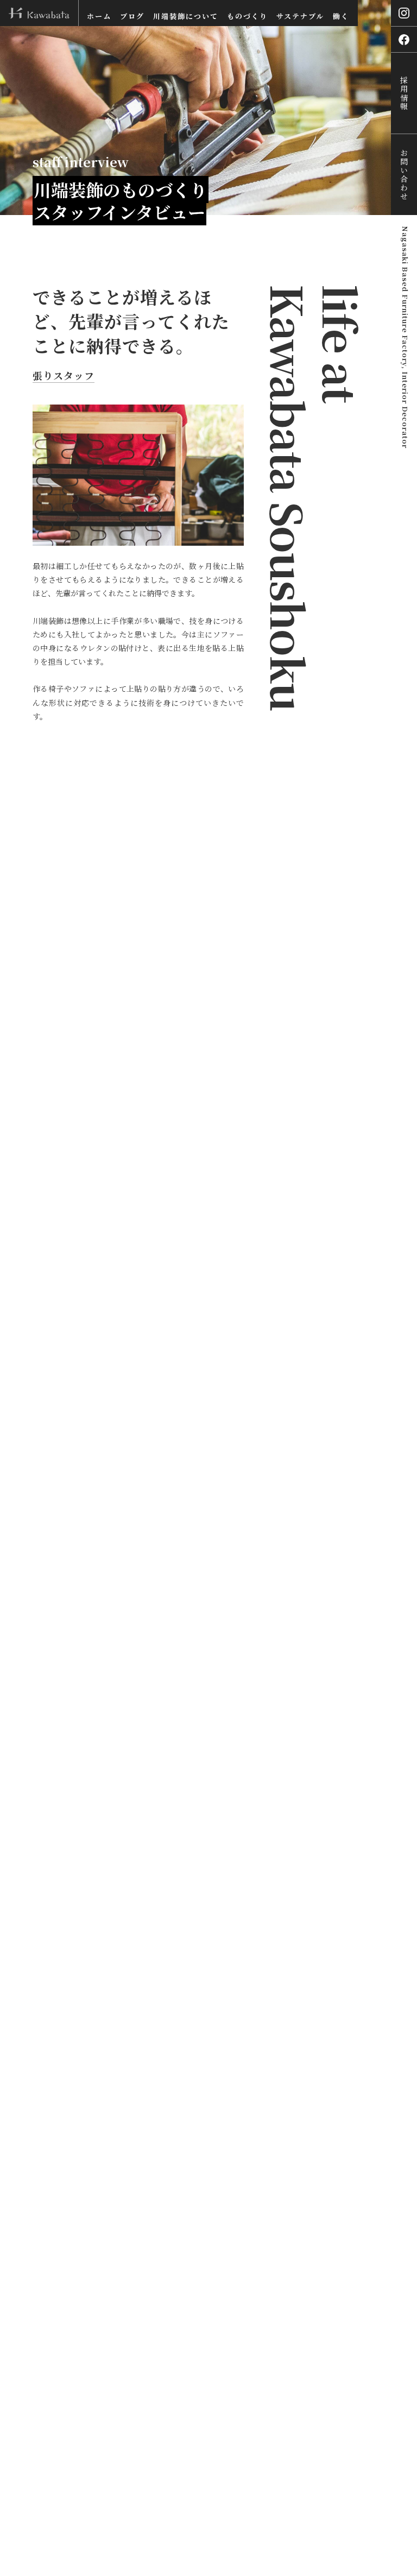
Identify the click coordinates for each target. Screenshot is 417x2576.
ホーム (99, 16)
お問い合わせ (404, 175)
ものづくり (247, 16)
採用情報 (404, 93)
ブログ (132, 16)
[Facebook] (404, 39)
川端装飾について (186, 16)
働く (341, 16)
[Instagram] (404, 13)
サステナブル (300, 16)
